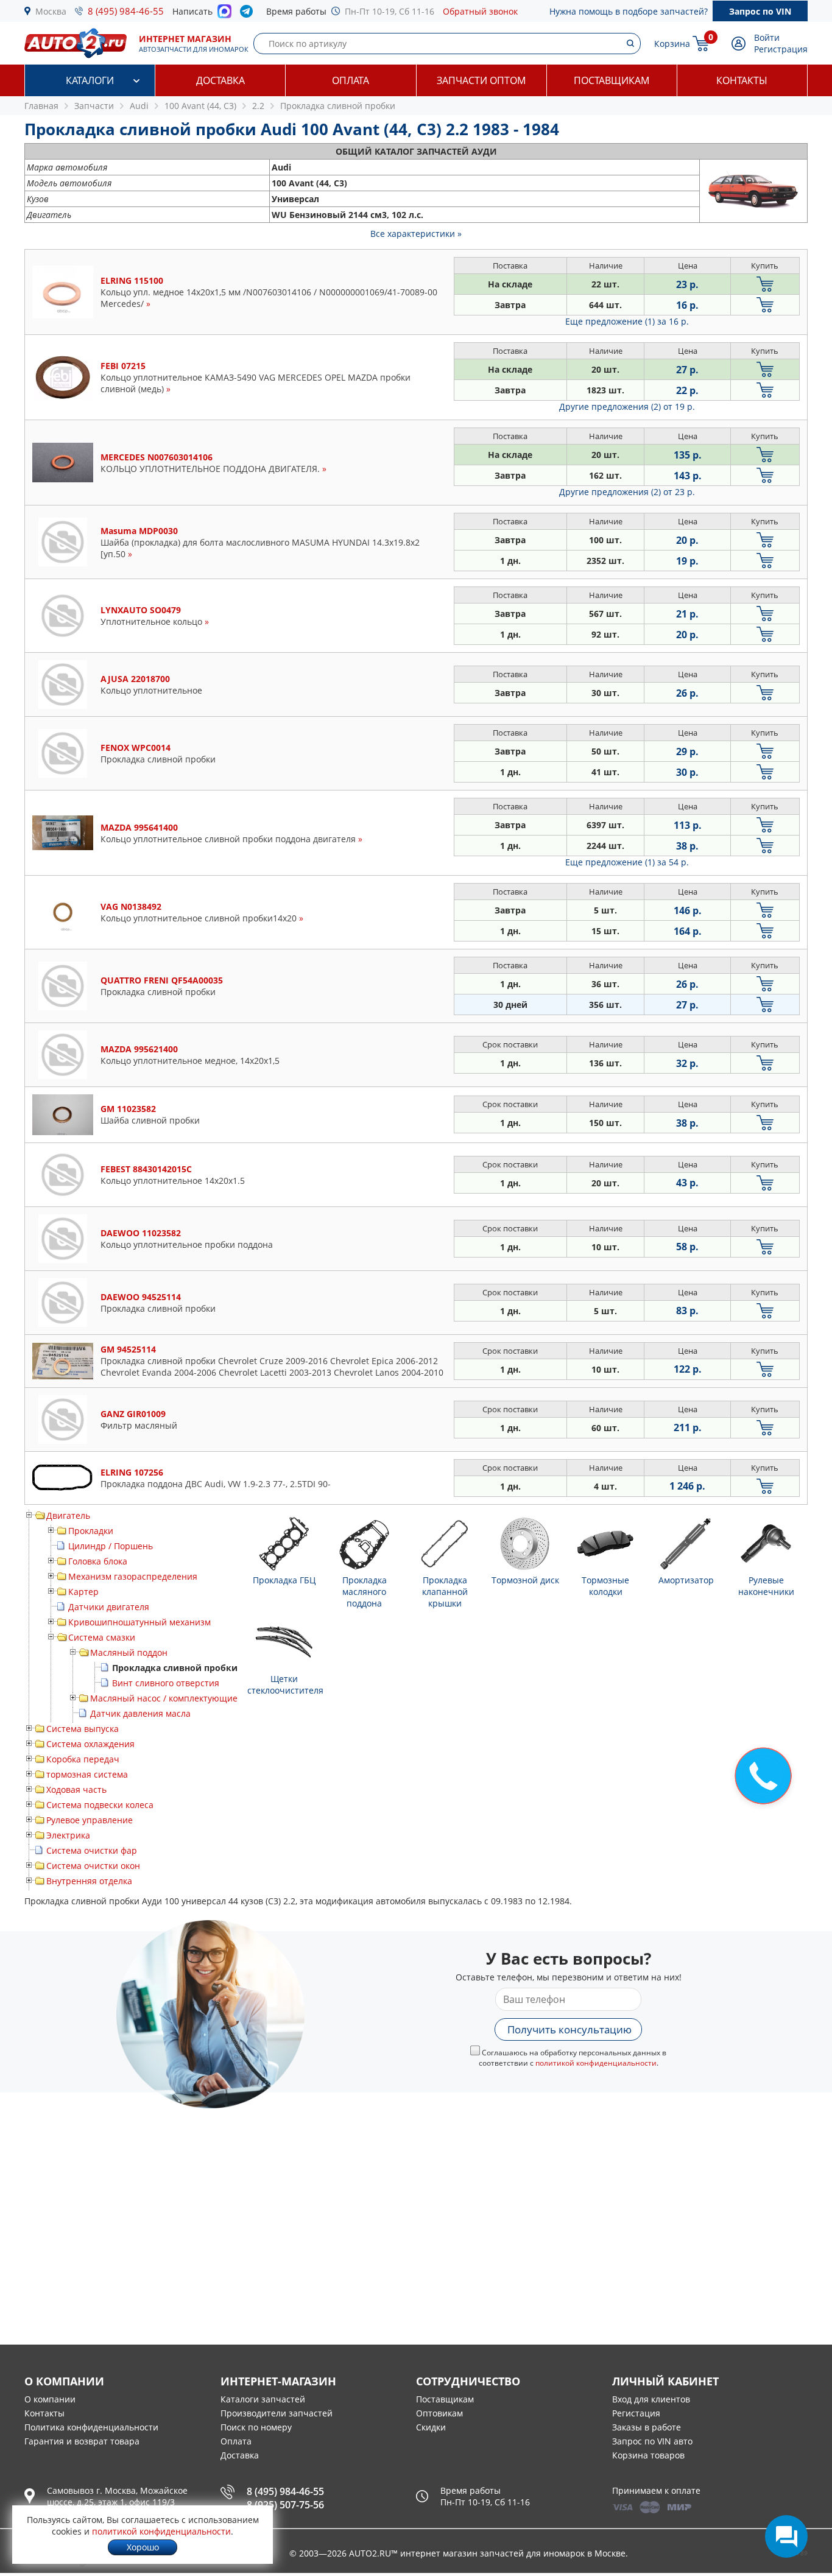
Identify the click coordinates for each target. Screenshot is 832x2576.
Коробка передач (83, 1759)
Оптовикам (439, 2413)
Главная (41, 106)
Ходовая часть (76, 1789)
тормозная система (87, 1774)
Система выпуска (83, 1729)
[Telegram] (249, 14)
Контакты (742, 80)
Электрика (68, 1835)
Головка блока (98, 1561)
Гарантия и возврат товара (82, 2441)
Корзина (672, 44)
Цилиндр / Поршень (111, 1546)
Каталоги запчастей (263, 2399)
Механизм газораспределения (133, 1576)
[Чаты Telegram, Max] (786, 2536)
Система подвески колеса (100, 1805)
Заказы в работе (647, 2427)
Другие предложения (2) (627, 406)
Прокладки (91, 1531)
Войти (767, 37)
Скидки (431, 2427)
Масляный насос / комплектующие (164, 1698)
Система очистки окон (93, 1866)
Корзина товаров (648, 2455)
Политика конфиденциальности (91, 2427)
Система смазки (102, 1637)
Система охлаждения (90, 1744)
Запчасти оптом (481, 80)
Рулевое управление (90, 1820)
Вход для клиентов (651, 2399)
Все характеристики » (416, 234)
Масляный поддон (129, 1652)
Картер (83, 1592)
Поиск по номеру (256, 2427)
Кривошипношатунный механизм (139, 1622)
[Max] (224, 15)
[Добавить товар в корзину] (765, 284)
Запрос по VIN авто (652, 2441)
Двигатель (68, 1515)
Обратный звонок (480, 11)
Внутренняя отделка (89, 1881)
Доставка (220, 80)
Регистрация (781, 49)
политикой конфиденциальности (596, 2063)
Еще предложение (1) (627, 321)
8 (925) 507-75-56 (285, 2505)
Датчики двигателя (109, 1607)
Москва (51, 11)
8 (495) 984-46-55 (126, 11)
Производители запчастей (277, 2413)
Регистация (636, 2413)
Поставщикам (612, 80)
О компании (50, 2399)
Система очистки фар (92, 1850)
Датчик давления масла (140, 1713)
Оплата (351, 80)
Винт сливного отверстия (166, 1683)
